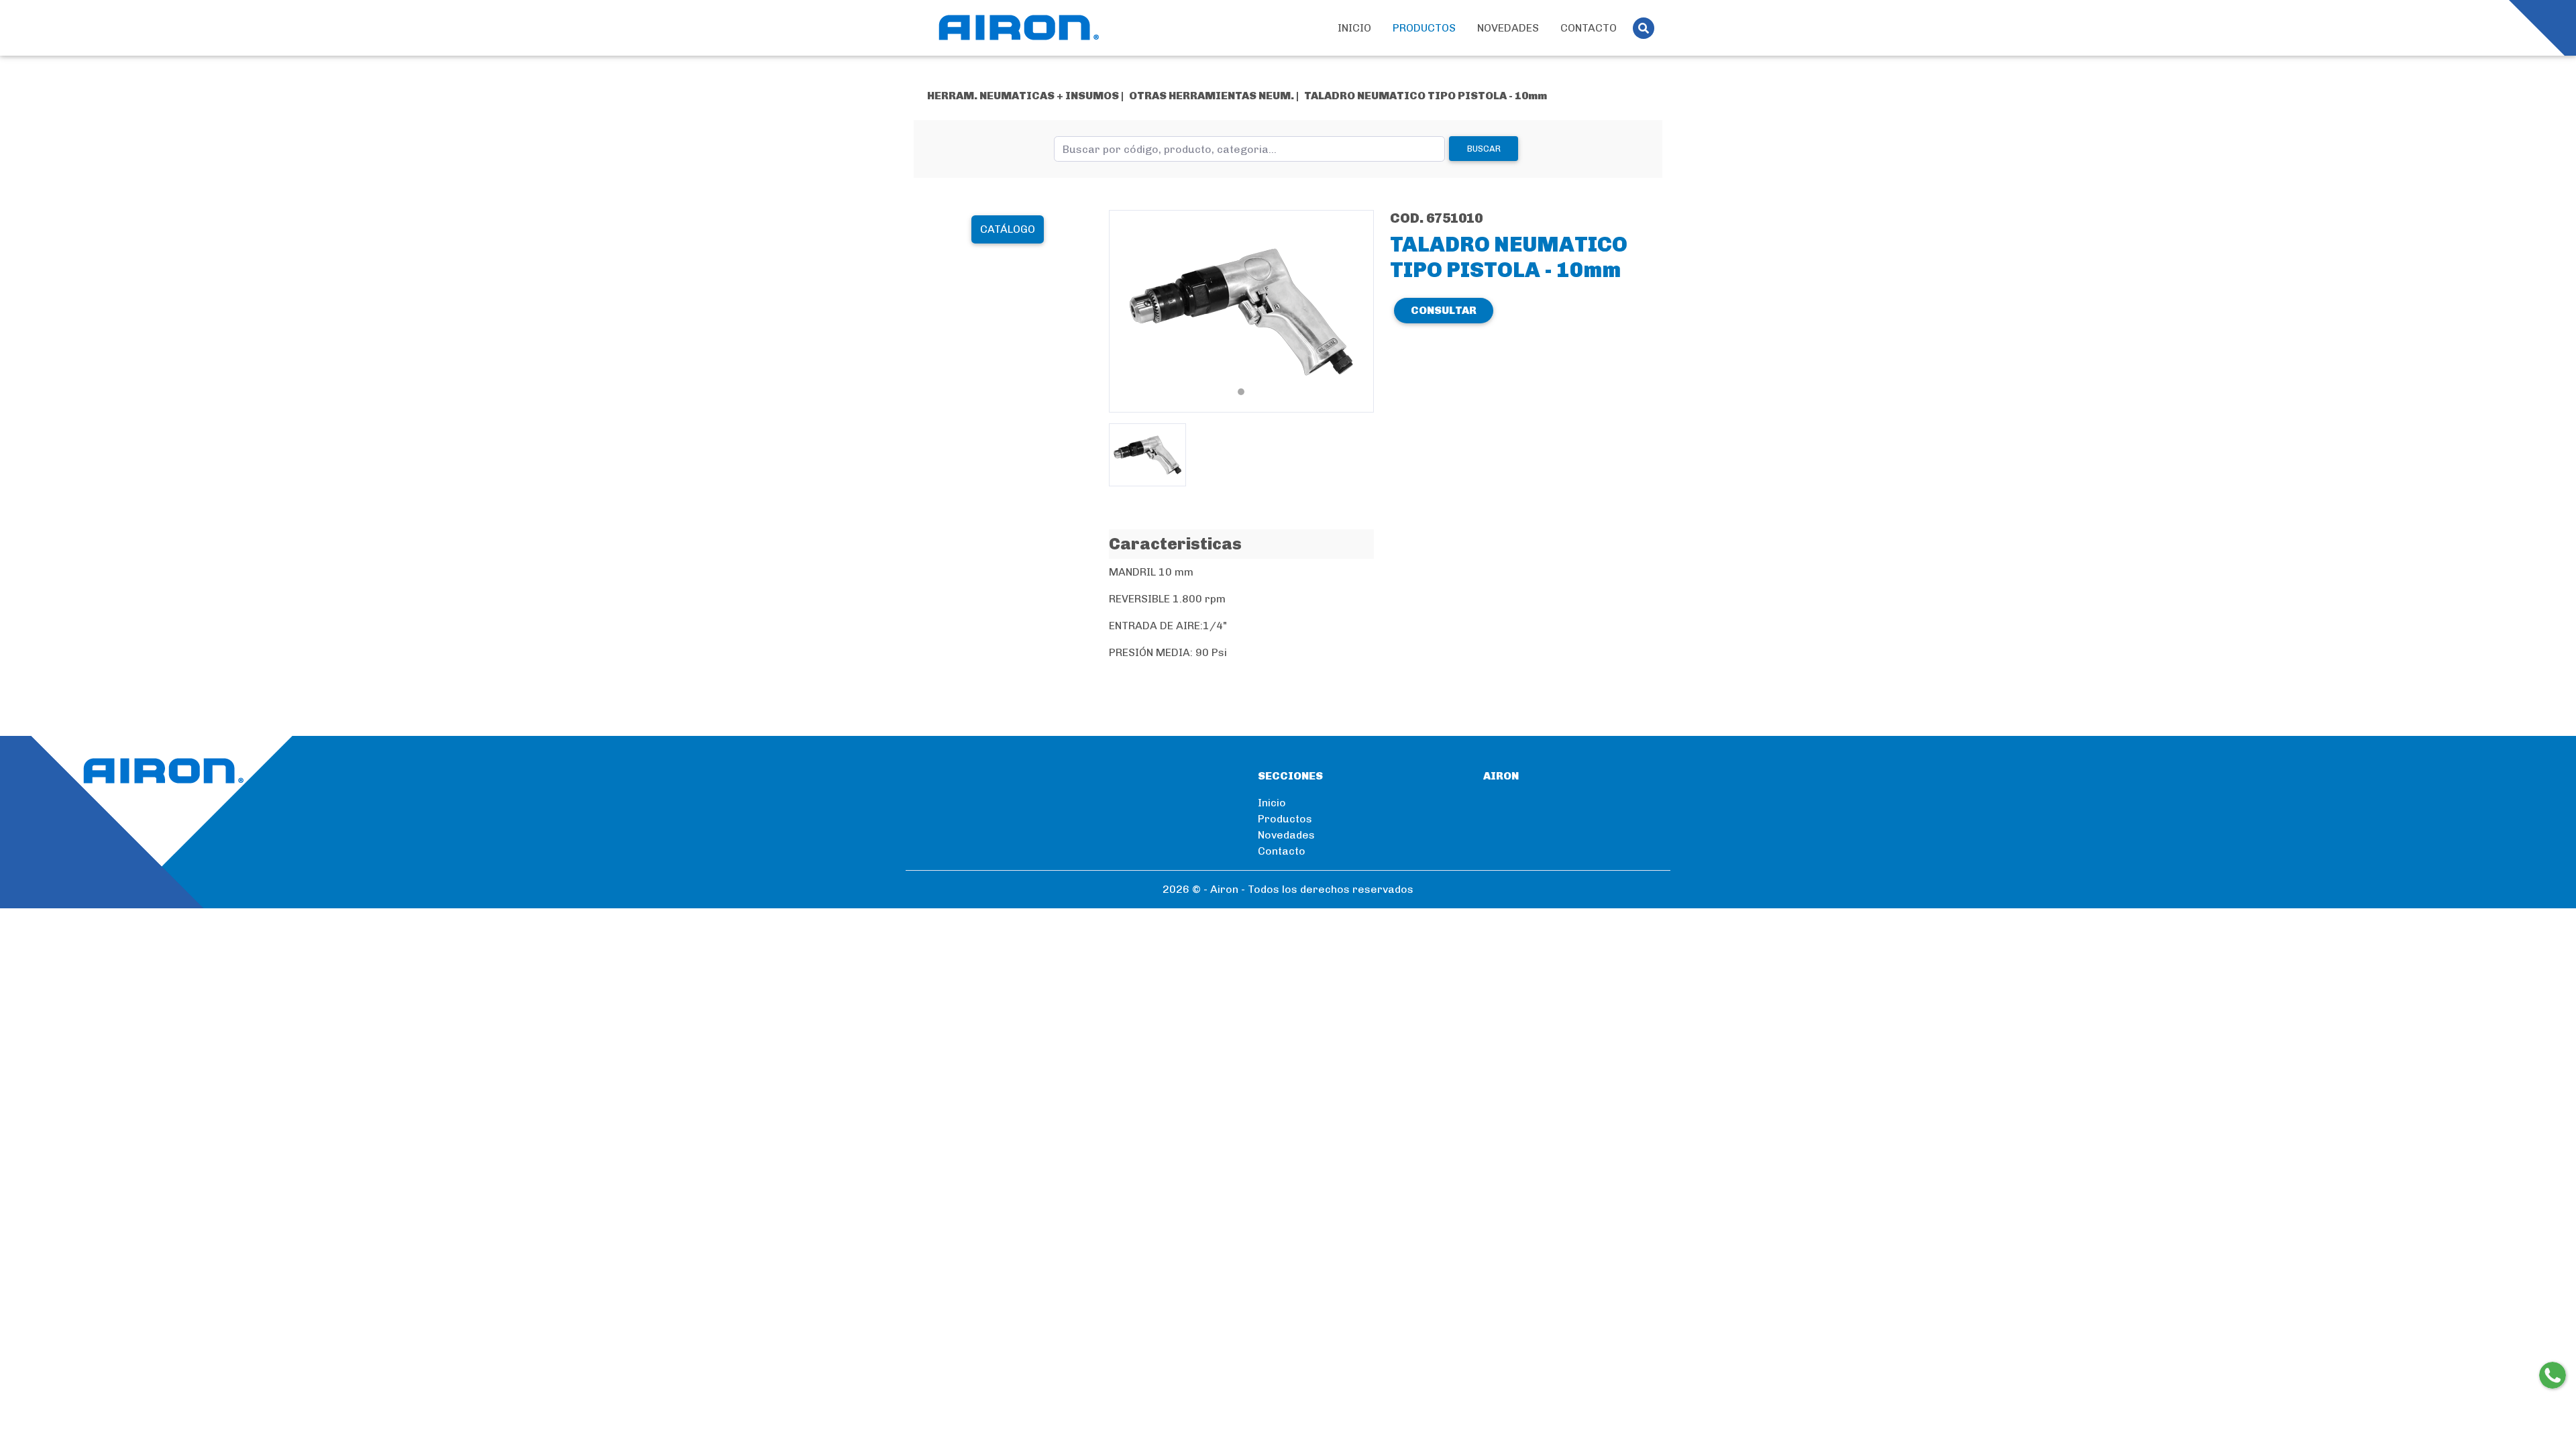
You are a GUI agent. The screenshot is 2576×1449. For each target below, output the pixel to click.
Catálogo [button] (1008, 229)
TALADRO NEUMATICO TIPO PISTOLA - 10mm (1426, 96)
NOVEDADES (1508, 28)
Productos (1285, 819)
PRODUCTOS (1424, 28)
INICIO (1354, 28)
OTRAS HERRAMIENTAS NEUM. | (1214, 96)
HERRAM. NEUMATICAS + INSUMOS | (1025, 96)
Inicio (1272, 803)
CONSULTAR (1444, 310)
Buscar (1484, 149)
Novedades (1286, 835)
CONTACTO (1589, 28)
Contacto (1282, 851)
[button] (1129, 311)
